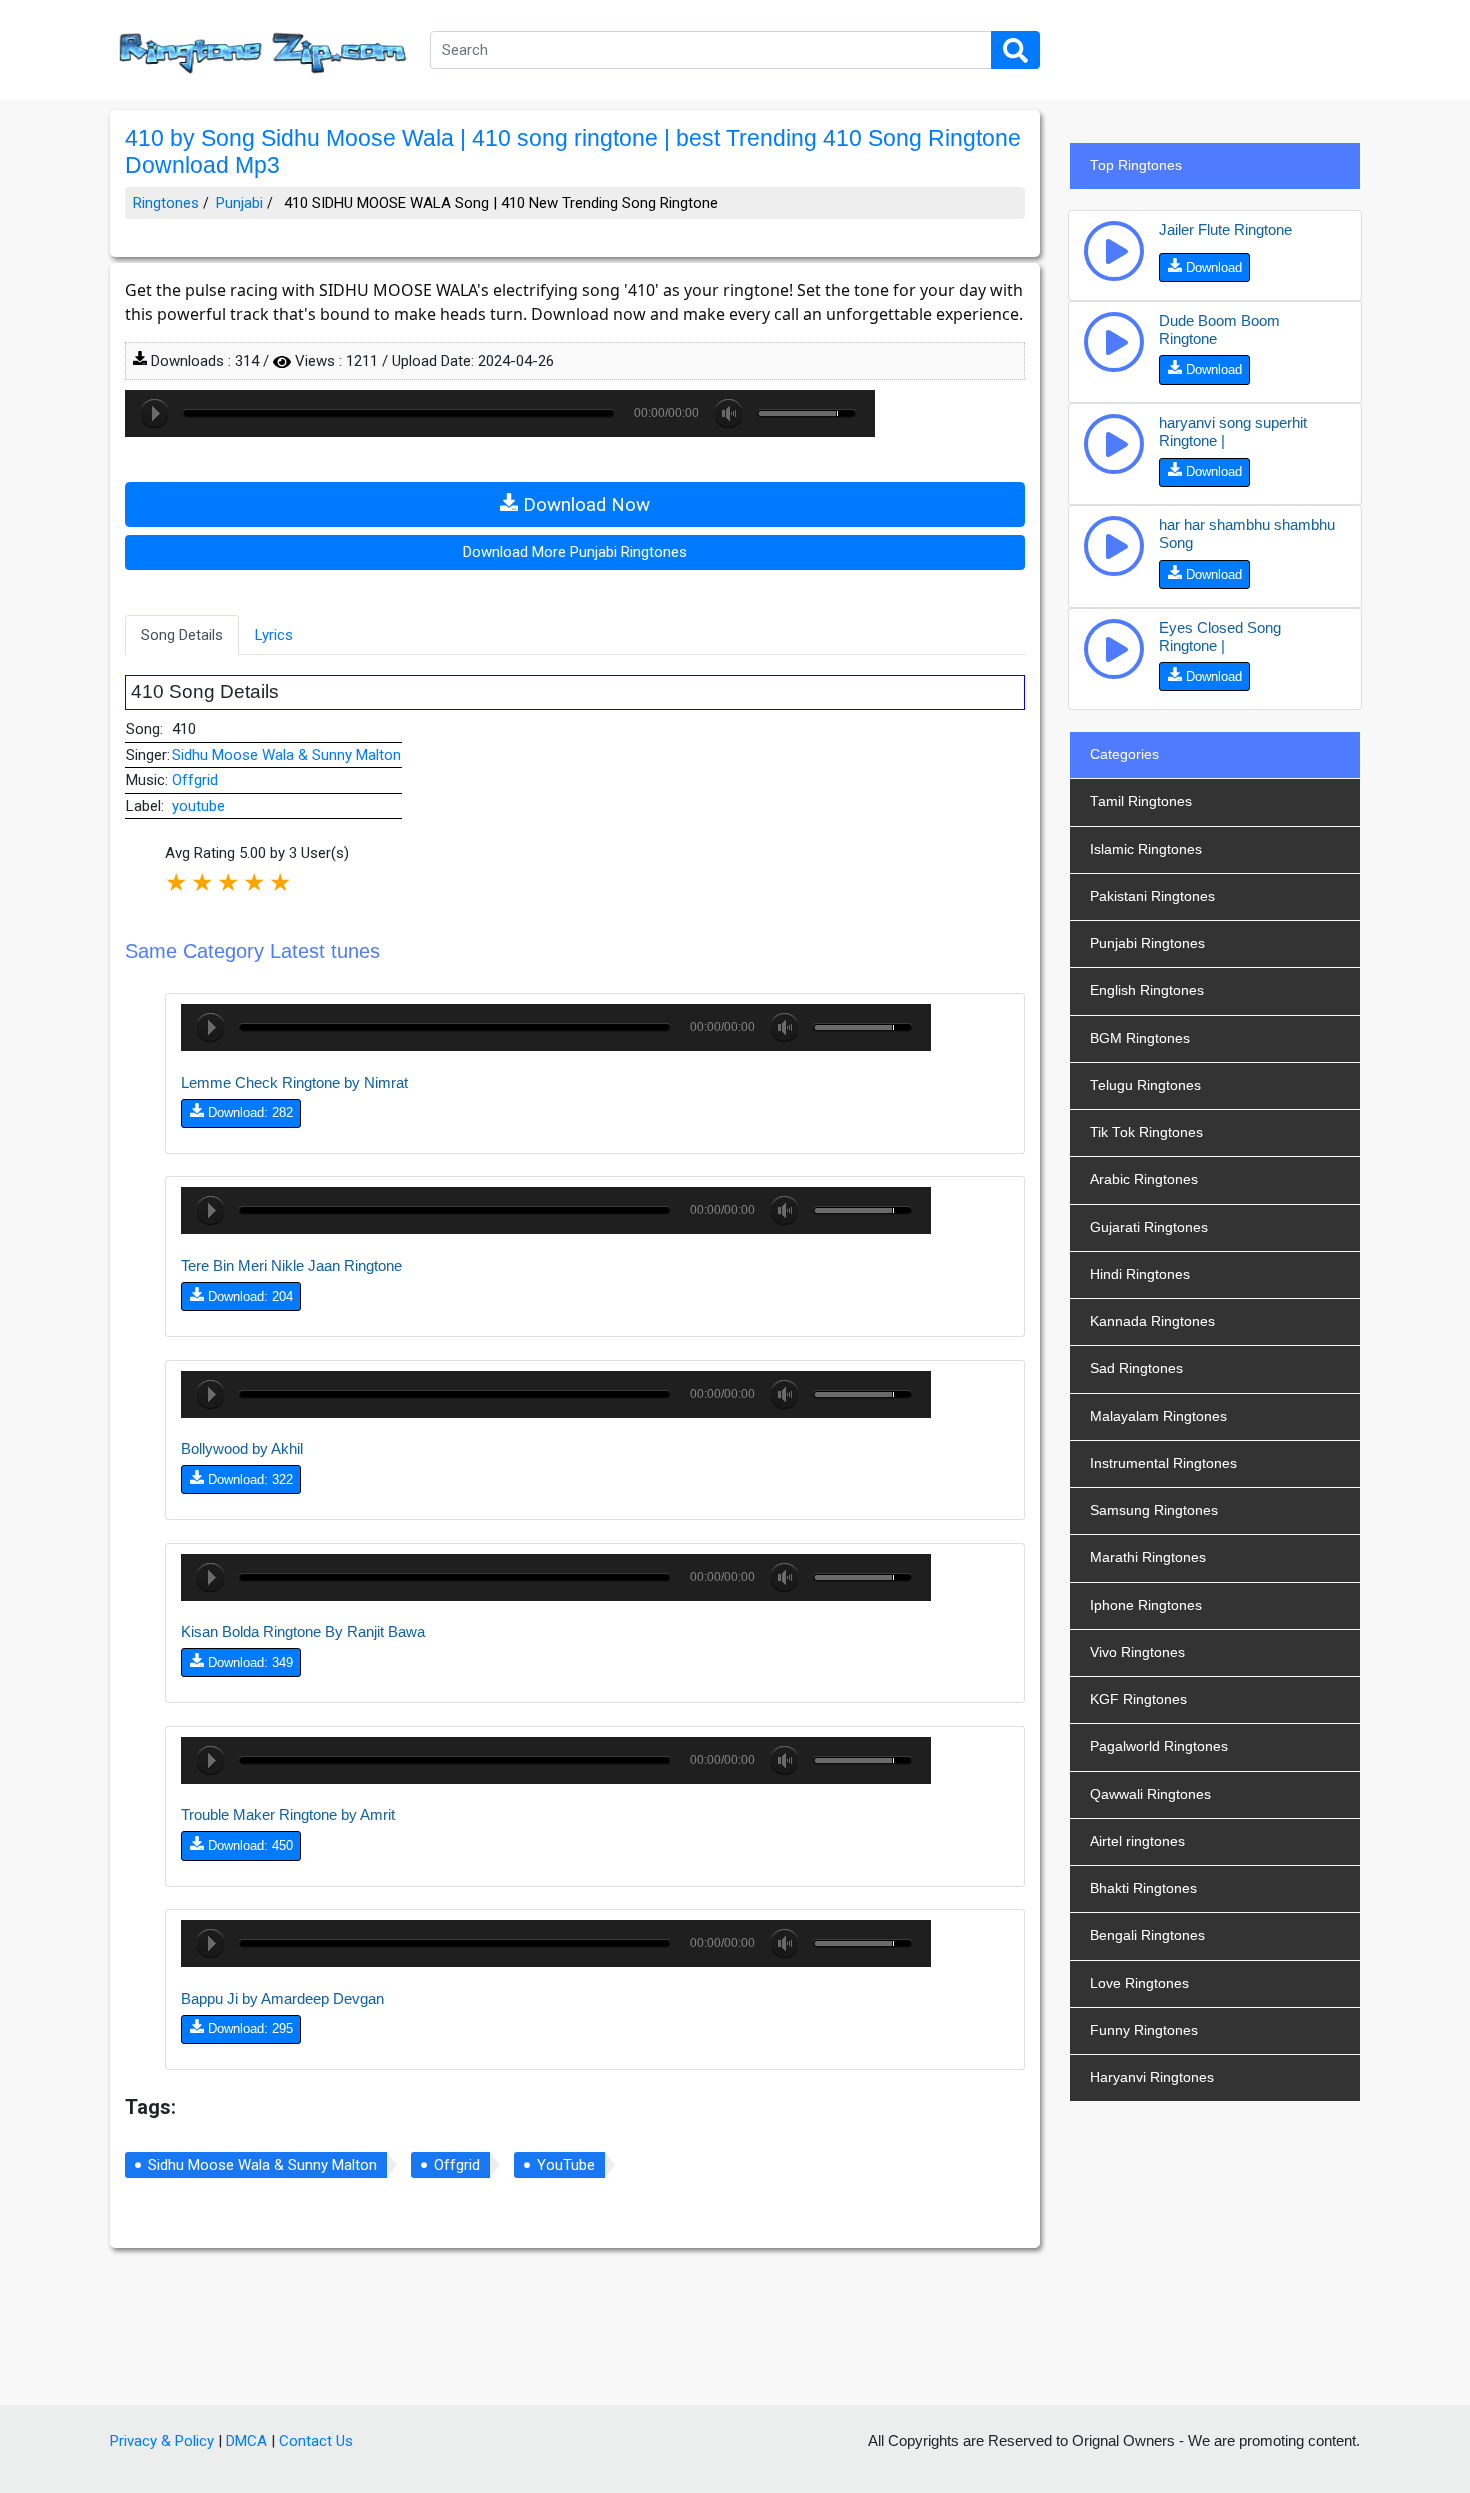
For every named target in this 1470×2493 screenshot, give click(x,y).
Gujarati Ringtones (1149, 1227)
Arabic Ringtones (1144, 1179)
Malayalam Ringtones (1158, 1416)
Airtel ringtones (1137, 1841)
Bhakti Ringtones (1143, 1888)
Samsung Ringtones (1154, 1510)
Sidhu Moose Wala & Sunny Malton (286, 755)
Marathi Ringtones (1148, 1557)
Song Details (182, 635)
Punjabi (239, 203)
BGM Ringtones (1140, 1038)
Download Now (584, 505)
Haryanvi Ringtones (1152, 2077)
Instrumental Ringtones (1163, 1463)
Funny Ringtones (1144, 2030)
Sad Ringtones (1136, 1368)
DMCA (246, 2441)
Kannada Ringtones (1152, 1321)
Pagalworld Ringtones (1159, 1746)
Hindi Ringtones (1140, 1274)
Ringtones (166, 203)
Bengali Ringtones (1147, 1935)
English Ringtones (1147, 990)
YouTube (566, 2165)
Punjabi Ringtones (1147, 943)
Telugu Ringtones (1145, 1085)
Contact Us (316, 2441)
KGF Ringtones (1138, 1699)
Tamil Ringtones (1141, 801)
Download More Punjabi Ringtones (575, 552)
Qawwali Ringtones (1150, 1794)
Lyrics (274, 635)
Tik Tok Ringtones (1146, 1132)
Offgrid (195, 780)
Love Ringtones (1139, 1983)
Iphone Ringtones (1146, 1605)
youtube (198, 806)
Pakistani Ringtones (1152, 896)
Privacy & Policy (162, 2441)
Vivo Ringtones (1137, 1652)
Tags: (150, 2107)
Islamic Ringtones (1146, 849)
